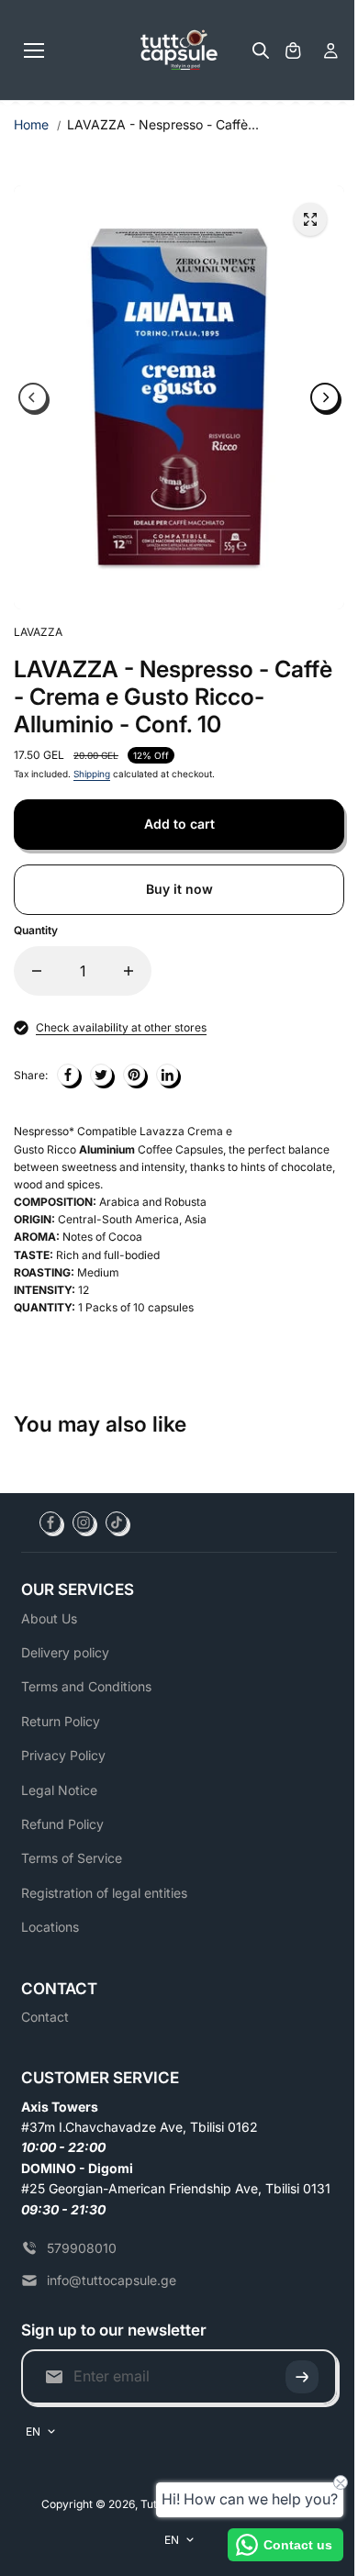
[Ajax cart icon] (293, 50)
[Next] (325, 397)
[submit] (302, 2377)
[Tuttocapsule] (179, 50)
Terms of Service (72, 1858)
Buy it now (179, 889)
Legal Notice (59, 1790)
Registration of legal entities (104, 1893)
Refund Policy (62, 1824)
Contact (45, 2017)
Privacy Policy (63, 1755)
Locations (50, 1927)
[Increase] (129, 971)
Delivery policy (65, 1652)
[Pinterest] (134, 1075)
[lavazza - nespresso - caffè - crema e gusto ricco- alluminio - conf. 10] (310, 219)
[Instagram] (84, 1522)
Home (31, 124)
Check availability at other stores (121, 1027)
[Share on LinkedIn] (167, 1075)
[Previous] (33, 397)
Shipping (92, 774)
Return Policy (61, 1721)
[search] (261, 50)
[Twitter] (101, 1075)
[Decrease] (37, 971)
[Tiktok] (117, 1522)
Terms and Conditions (86, 1686)
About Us (49, 1618)
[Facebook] (68, 1075)
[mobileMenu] (34, 50)
